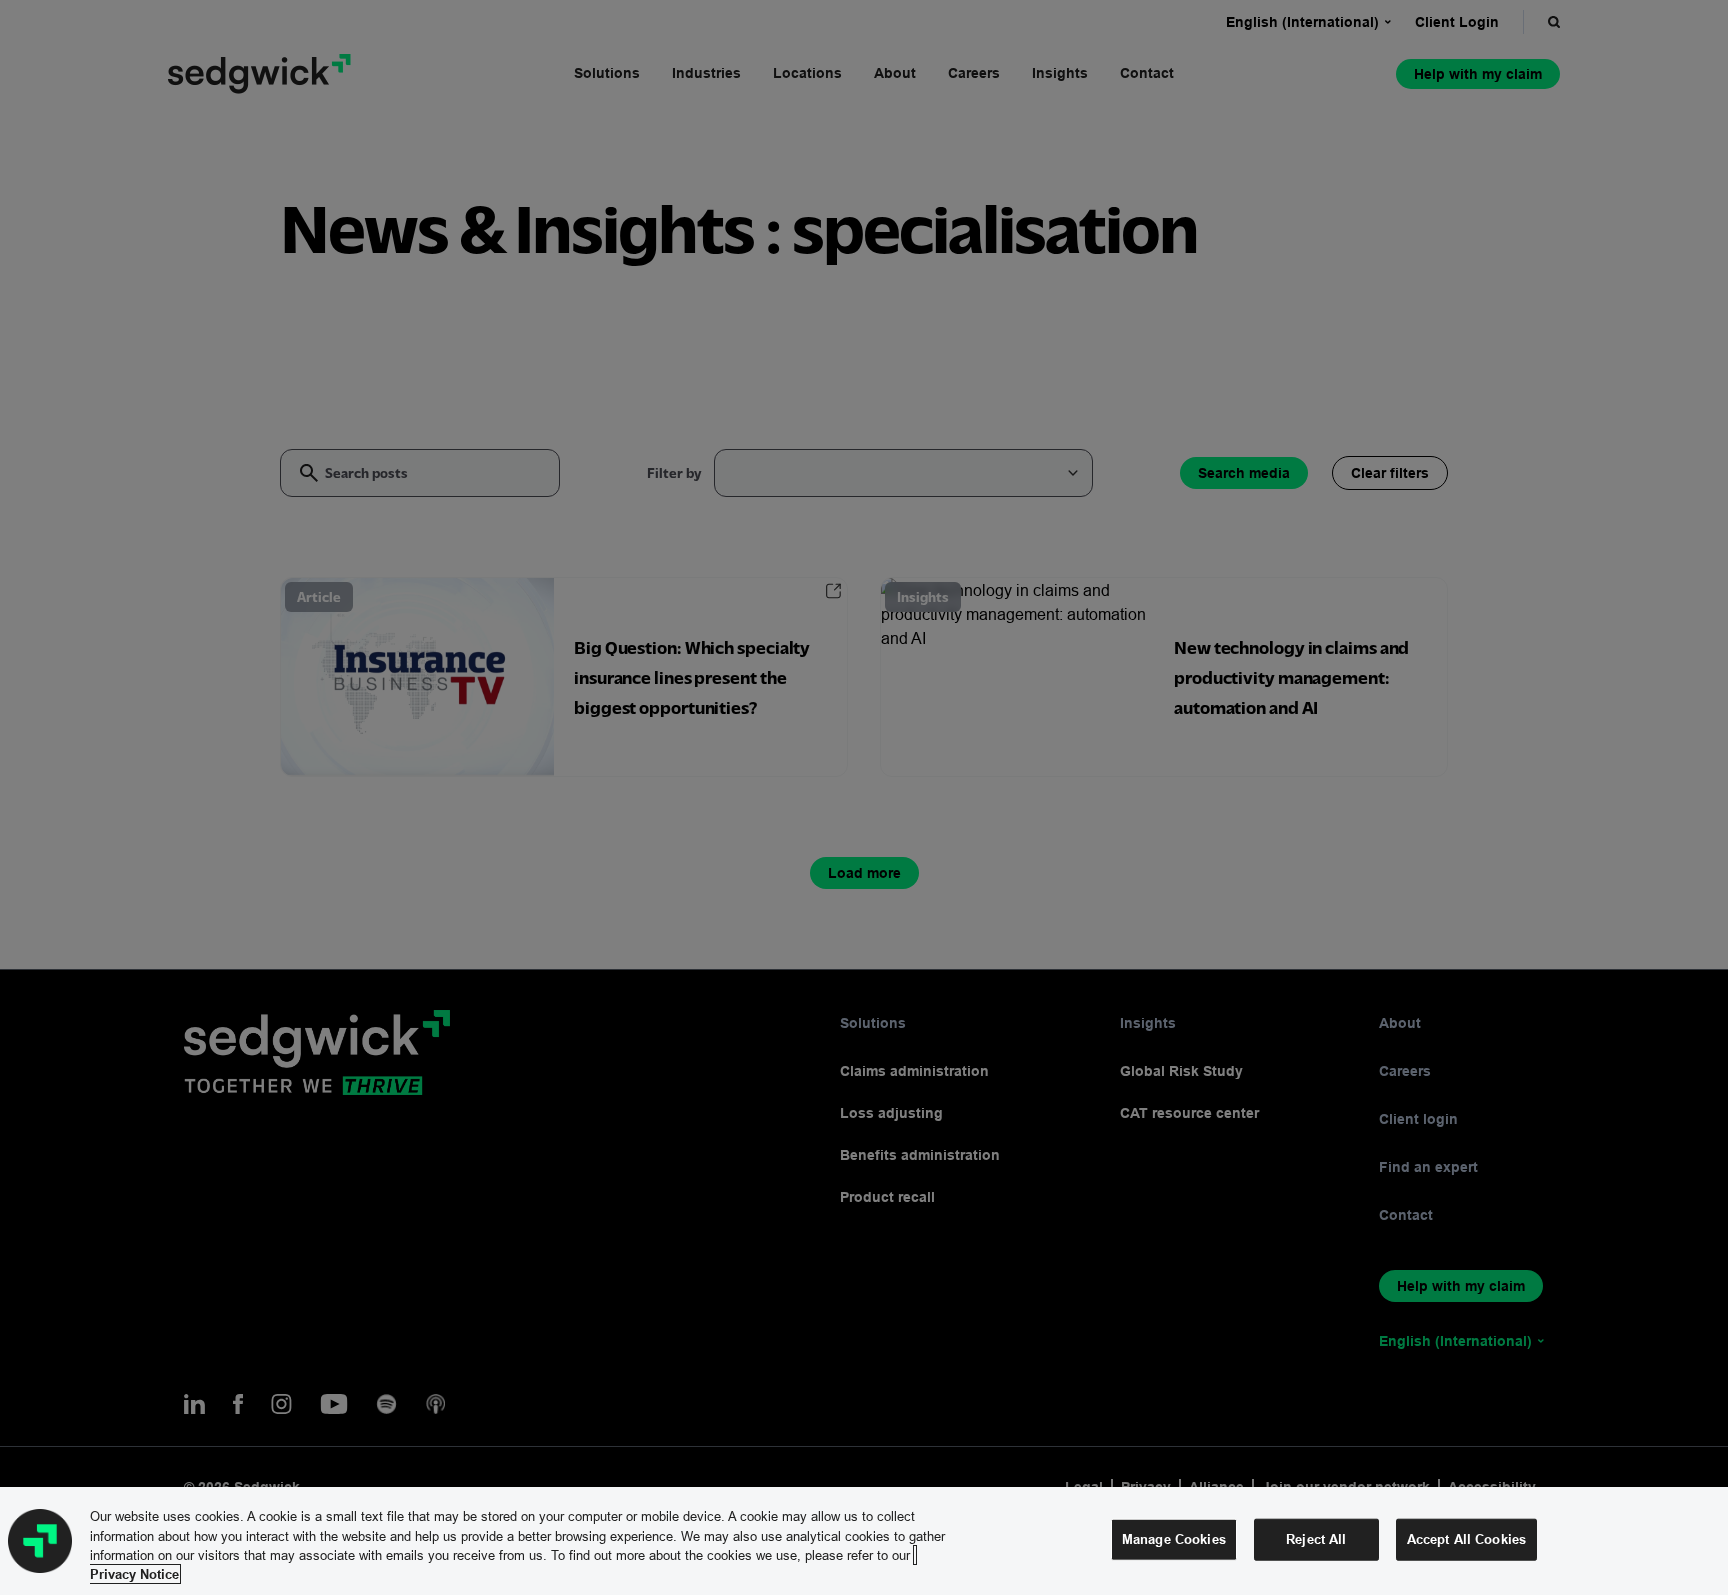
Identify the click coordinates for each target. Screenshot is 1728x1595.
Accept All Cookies (1466, 1539)
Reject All (1316, 1539)
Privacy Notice (134, 1574)
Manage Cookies (1174, 1539)
